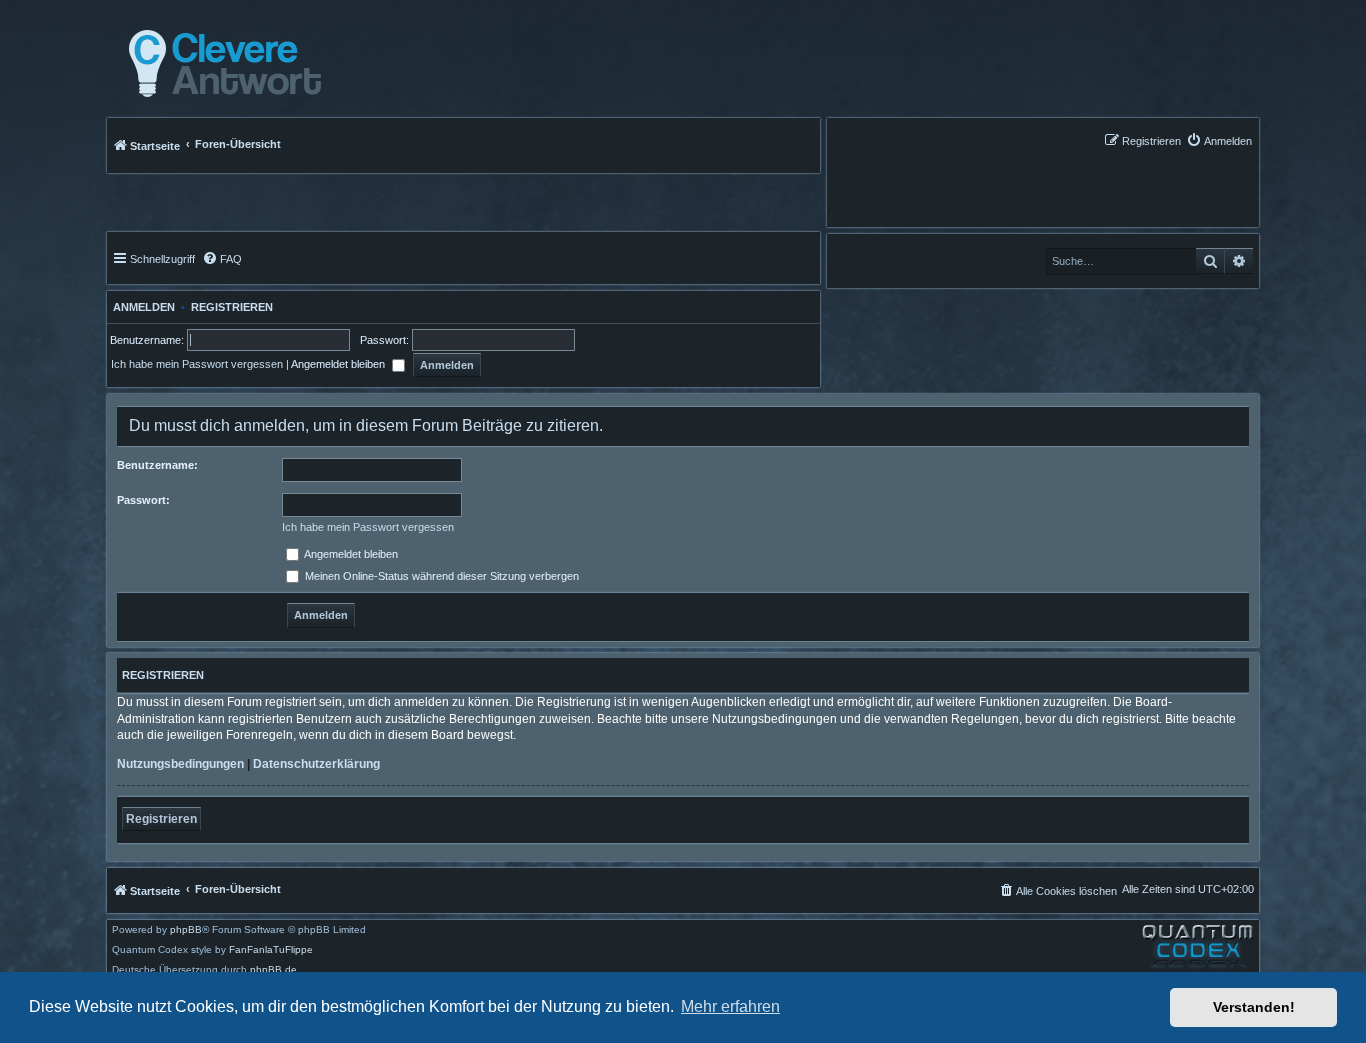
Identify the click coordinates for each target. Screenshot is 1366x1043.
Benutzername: (157, 465)
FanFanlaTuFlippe (271, 950)
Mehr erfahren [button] (730, 1006)
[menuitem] (1219, 140)
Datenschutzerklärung (316, 764)
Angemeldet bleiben (339, 364)
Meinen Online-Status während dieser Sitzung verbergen (440, 576)
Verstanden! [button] (1254, 1007)
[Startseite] (219, 64)
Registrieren (232, 307)
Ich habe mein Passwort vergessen (197, 364)
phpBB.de (273, 970)
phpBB (186, 930)
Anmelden (141, 307)
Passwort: (143, 500)
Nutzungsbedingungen (180, 764)
